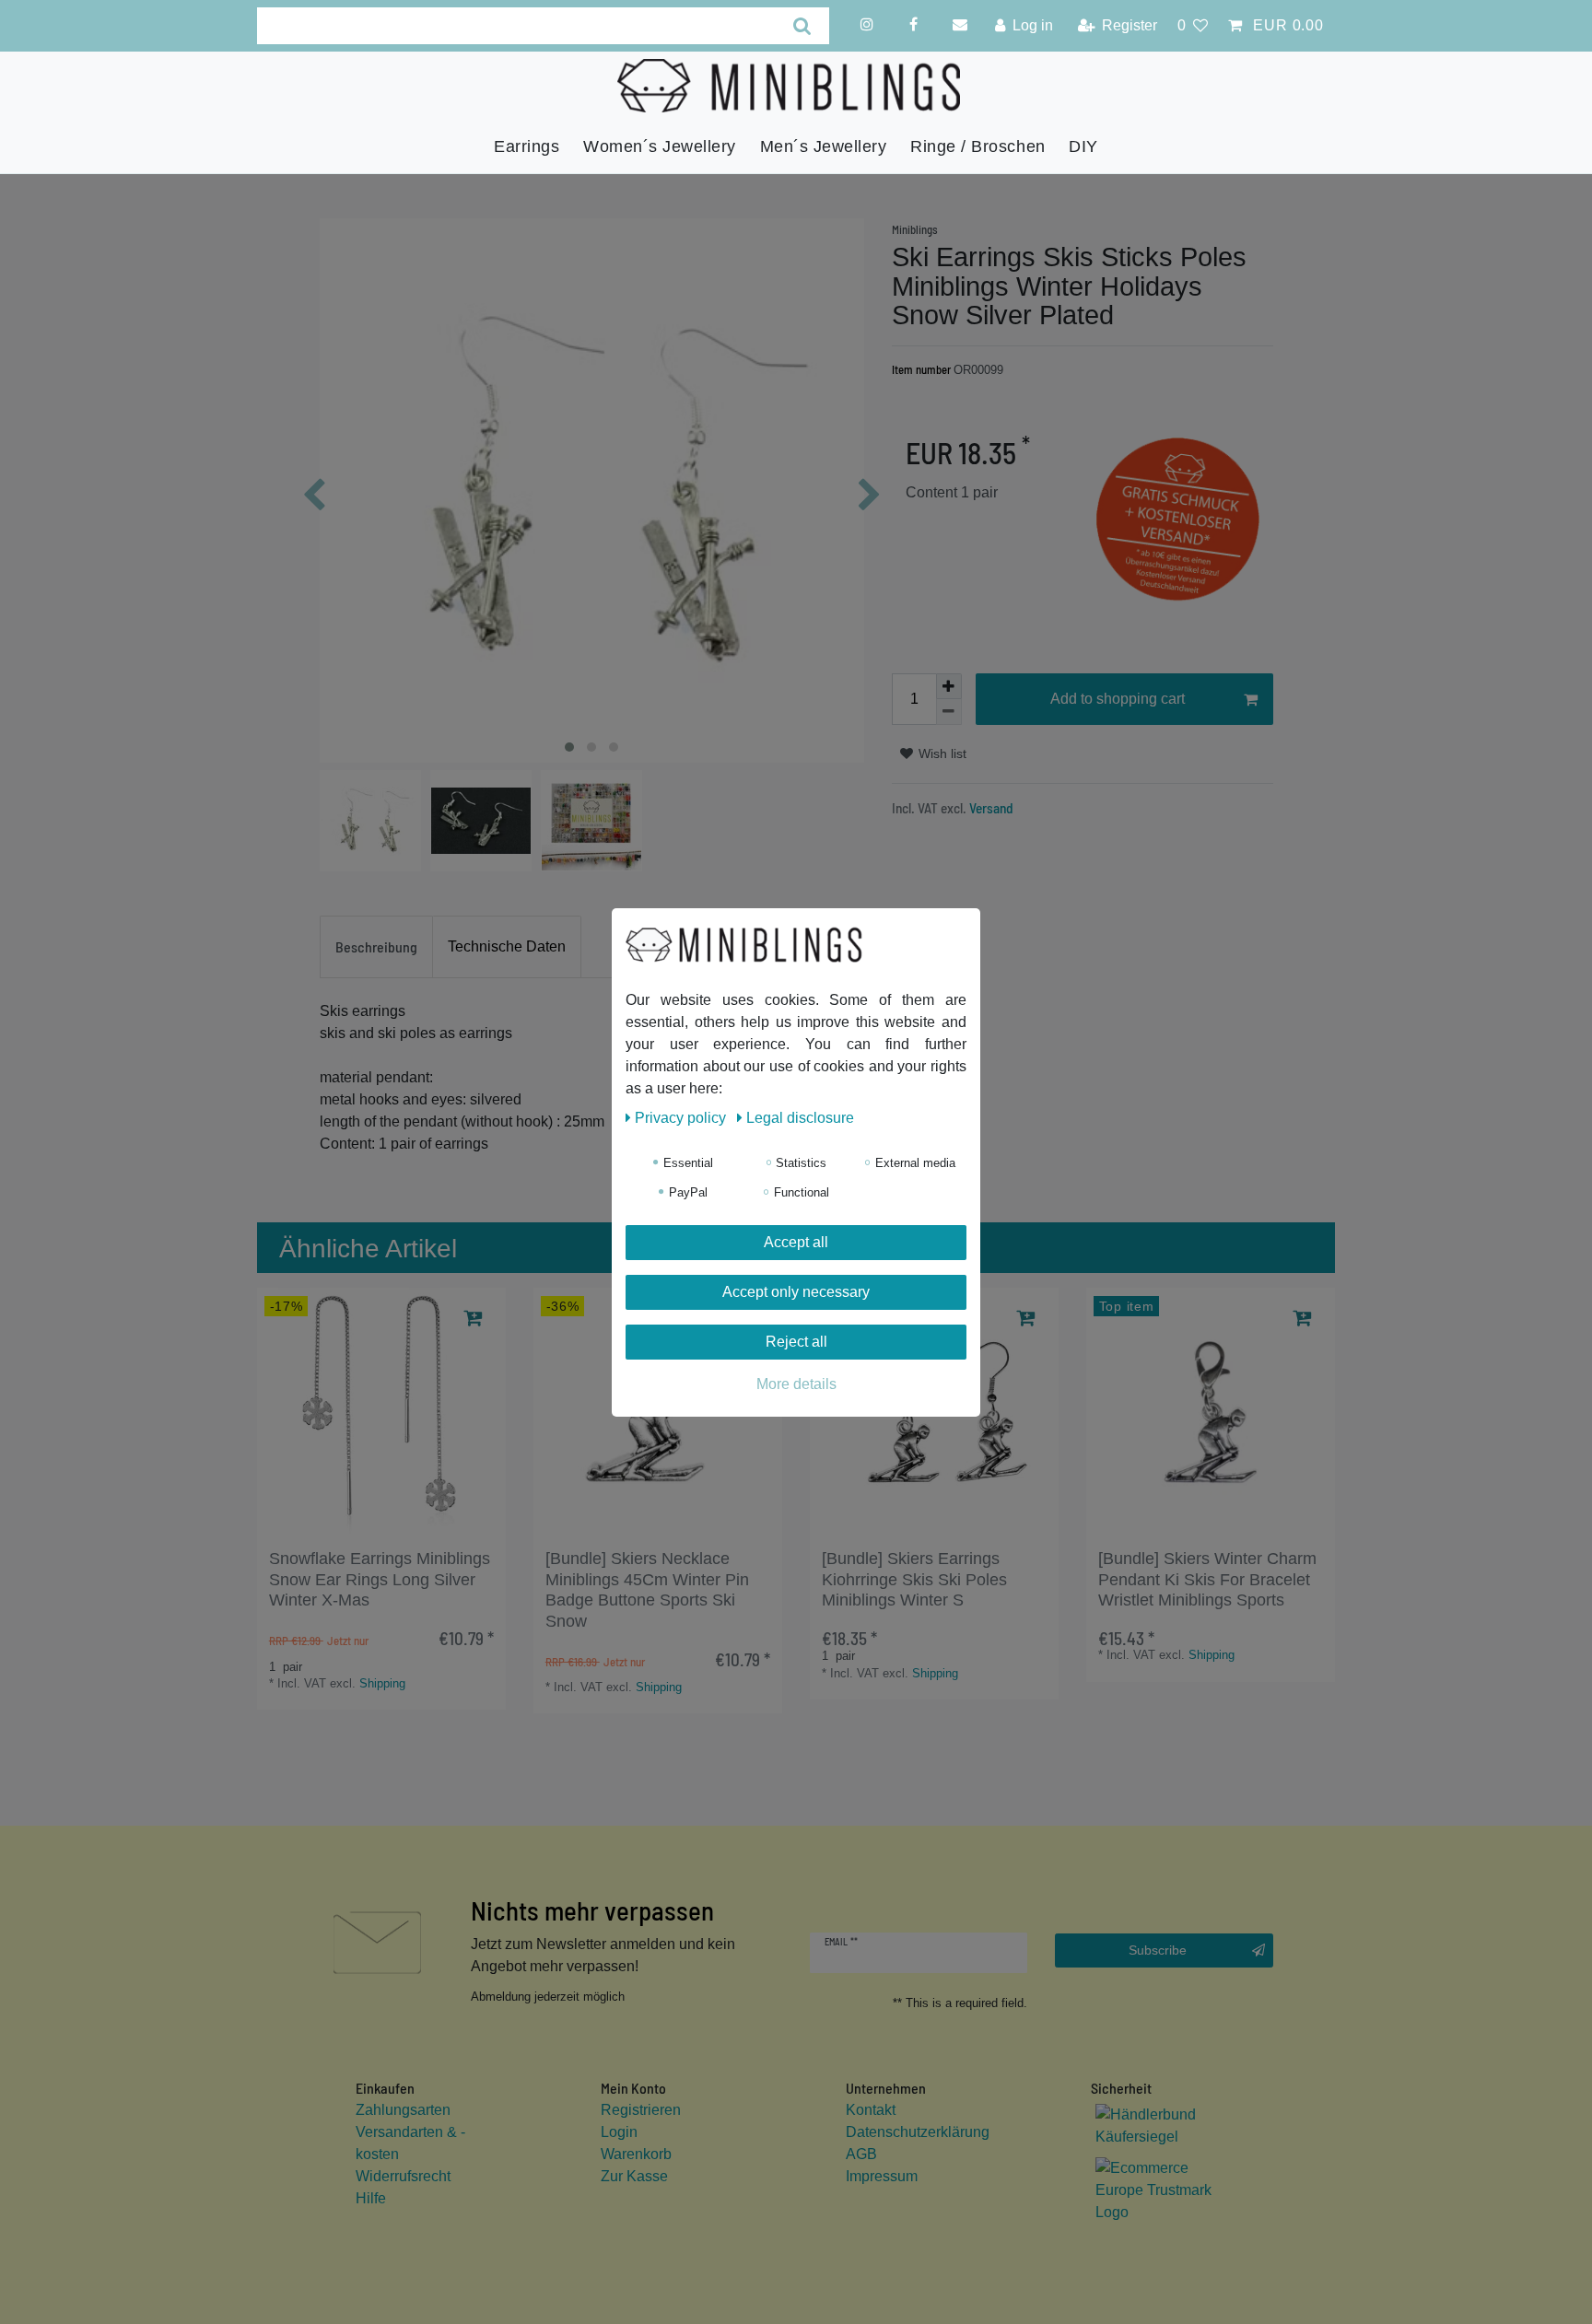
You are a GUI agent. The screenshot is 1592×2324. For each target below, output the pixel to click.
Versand (990, 808)
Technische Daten (507, 946)
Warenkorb (636, 2154)
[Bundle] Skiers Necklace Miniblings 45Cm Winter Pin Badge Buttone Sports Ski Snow (647, 1590)
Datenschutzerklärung (918, 2132)
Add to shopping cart (1118, 699)
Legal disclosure (800, 1118)
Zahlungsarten (403, 2110)
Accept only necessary (796, 1292)
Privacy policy (682, 1118)
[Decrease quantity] (949, 712)
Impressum (882, 2176)
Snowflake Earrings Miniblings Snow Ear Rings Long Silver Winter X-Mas (380, 1580)
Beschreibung (376, 946)
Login (619, 2132)
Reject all (796, 1342)
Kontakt (871, 2110)
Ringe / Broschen (977, 146)
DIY (1083, 146)
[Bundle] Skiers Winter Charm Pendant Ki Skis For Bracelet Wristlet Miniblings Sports (1207, 1580)
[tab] (376, 947)
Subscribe (1158, 1950)
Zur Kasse (634, 2176)
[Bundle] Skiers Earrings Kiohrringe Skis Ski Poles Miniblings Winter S (914, 1580)
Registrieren (641, 2110)
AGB (861, 2154)
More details (796, 1384)
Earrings (527, 146)
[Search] (802, 26)
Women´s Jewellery (660, 146)
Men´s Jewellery (824, 146)
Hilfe (371, 2198)
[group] (381, 1412)
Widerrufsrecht (403, 2176)
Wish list (941, 753)
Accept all (796, 1242)
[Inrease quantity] (949, 686)
